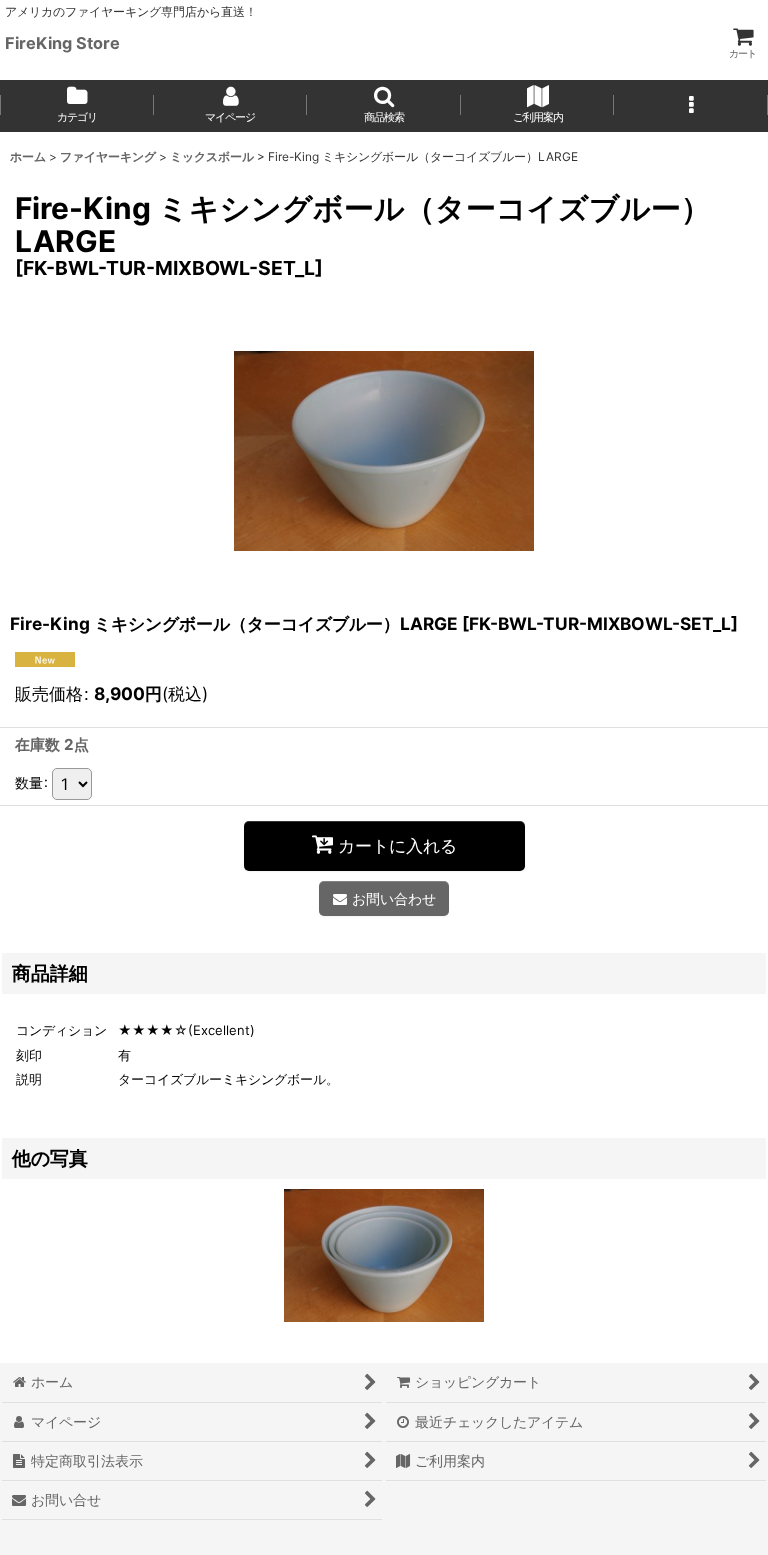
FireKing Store (62, 43)
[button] (384, 106)
